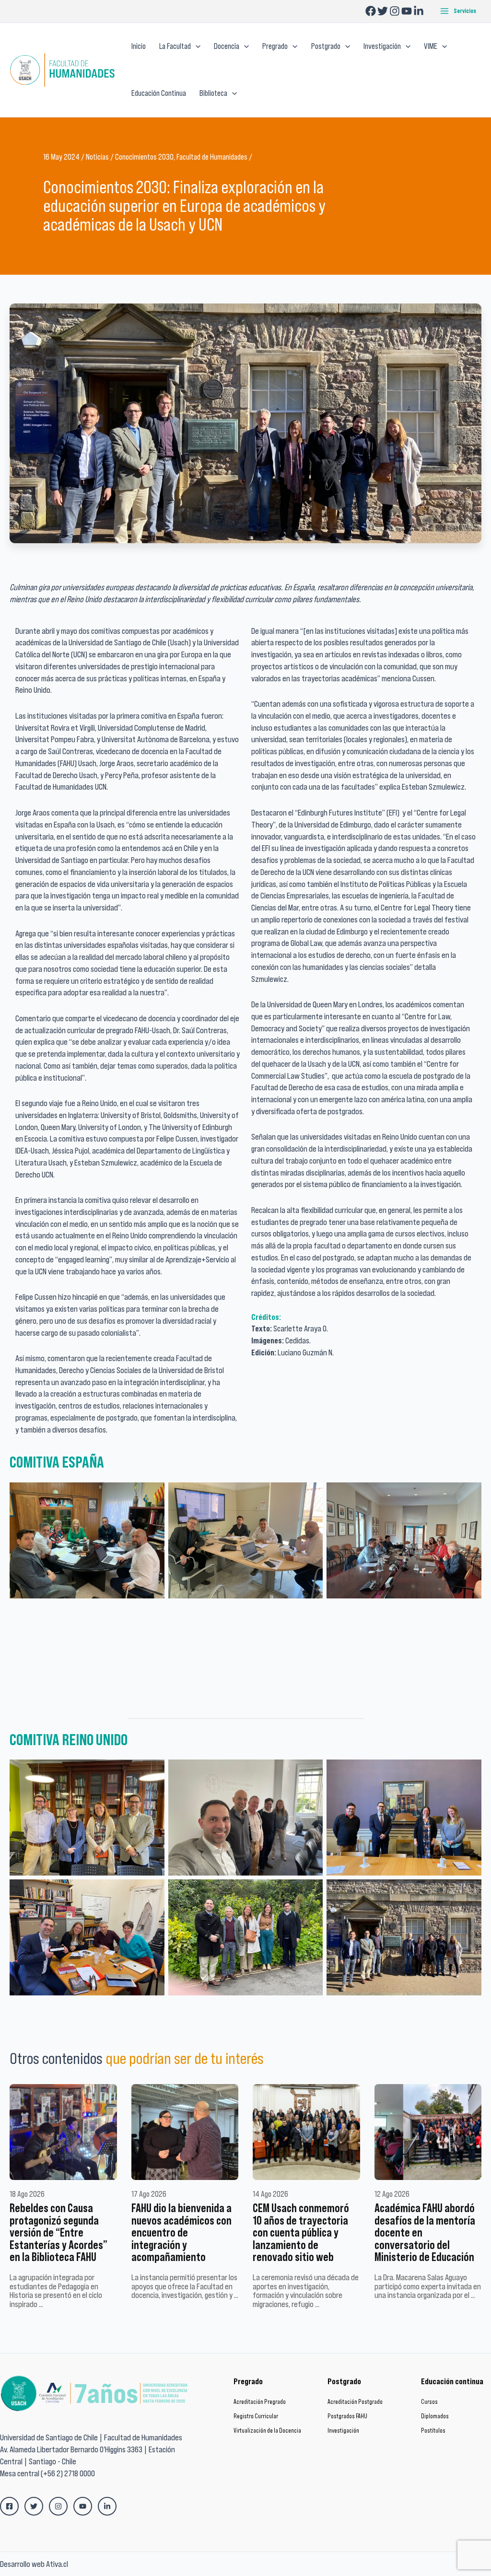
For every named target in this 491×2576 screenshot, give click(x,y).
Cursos (429, 2402)
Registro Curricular (256, 2416)
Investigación (343, 2430)
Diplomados (435, 2416)
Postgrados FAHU (347, 2416)
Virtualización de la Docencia (267, 2430)
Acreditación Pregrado (260, 2402)
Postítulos (433, 2430)
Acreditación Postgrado (355, 2402)
